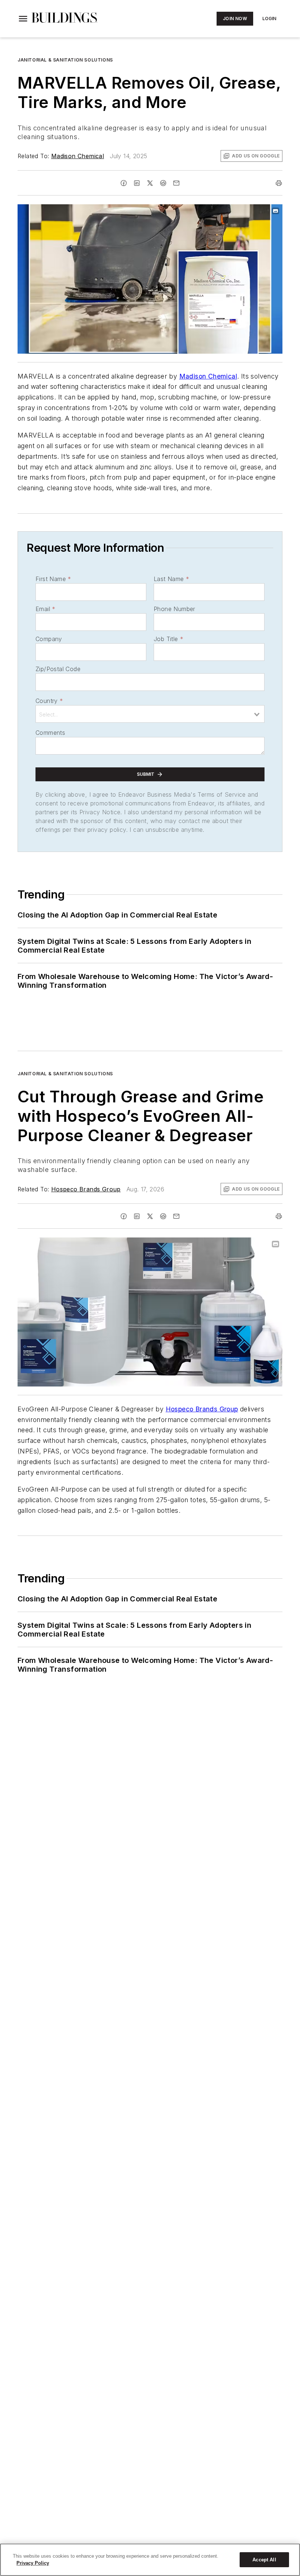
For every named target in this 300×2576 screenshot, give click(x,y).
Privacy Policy (33, 2563)
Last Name (171, 579)
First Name (53, 579)
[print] (279, 183)
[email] (176, 183)
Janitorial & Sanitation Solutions (65, 60)
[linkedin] (137, 183)
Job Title (168, 639)
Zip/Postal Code (58, 669)
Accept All (264, 2560)
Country (49, 701)
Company (49, 639)
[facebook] (124, 183)
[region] (150, 2560)
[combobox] (150, 714)
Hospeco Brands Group (86, 1189)
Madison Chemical (78, 156)
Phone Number (175, 609)
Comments (50, 733)
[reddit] (163, 183)
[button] (23, 19)
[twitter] (150, 183)
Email (45, 609)
